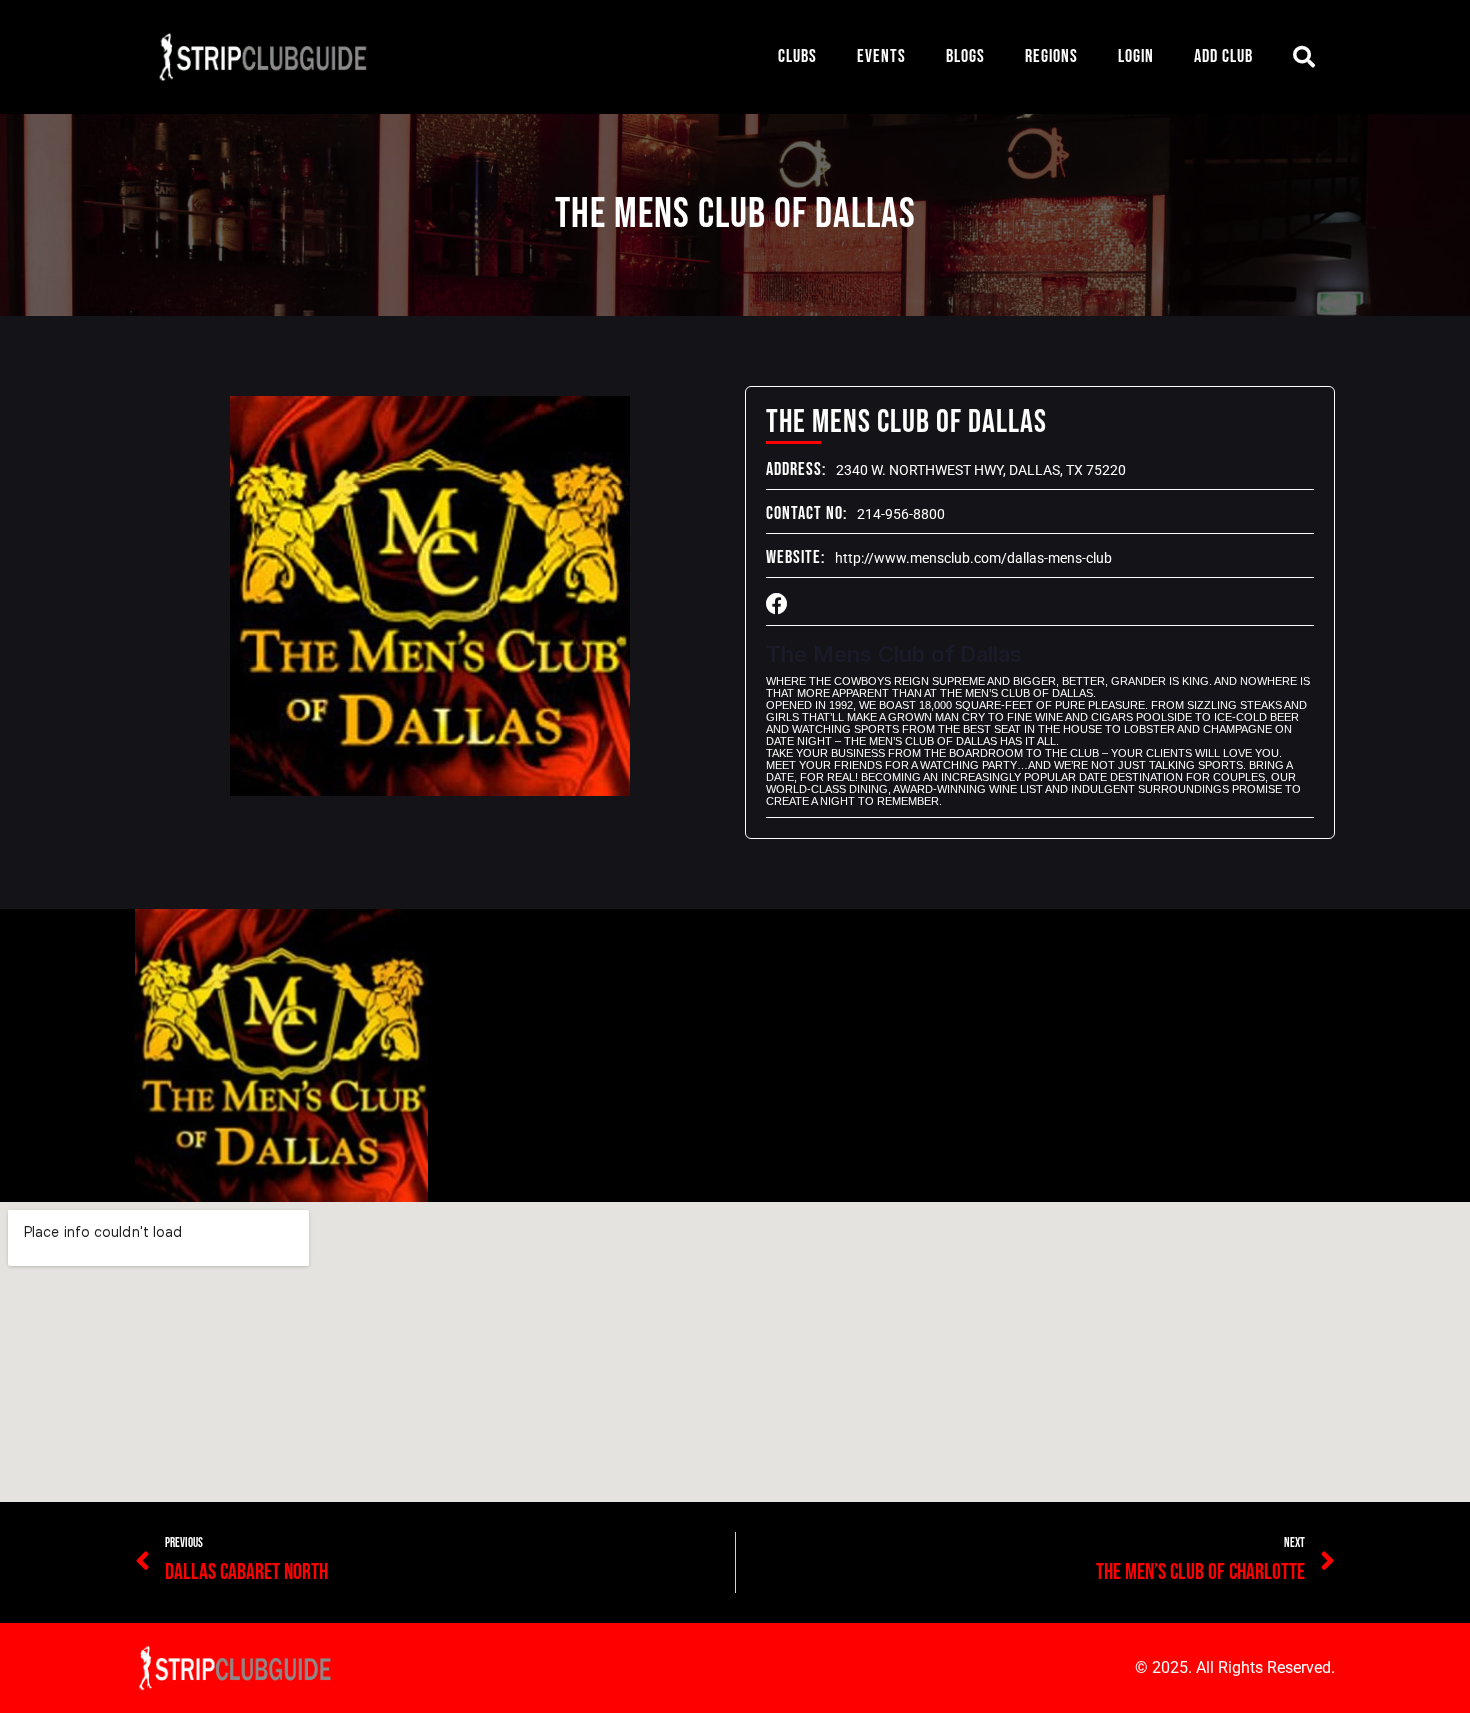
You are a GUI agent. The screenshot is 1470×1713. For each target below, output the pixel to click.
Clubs (797, 56)
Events (881, 56)
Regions (1051, 56)
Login (1136, 56)
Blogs (965, 56)
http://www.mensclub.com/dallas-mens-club (973, 558)
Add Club (1223, 56)
